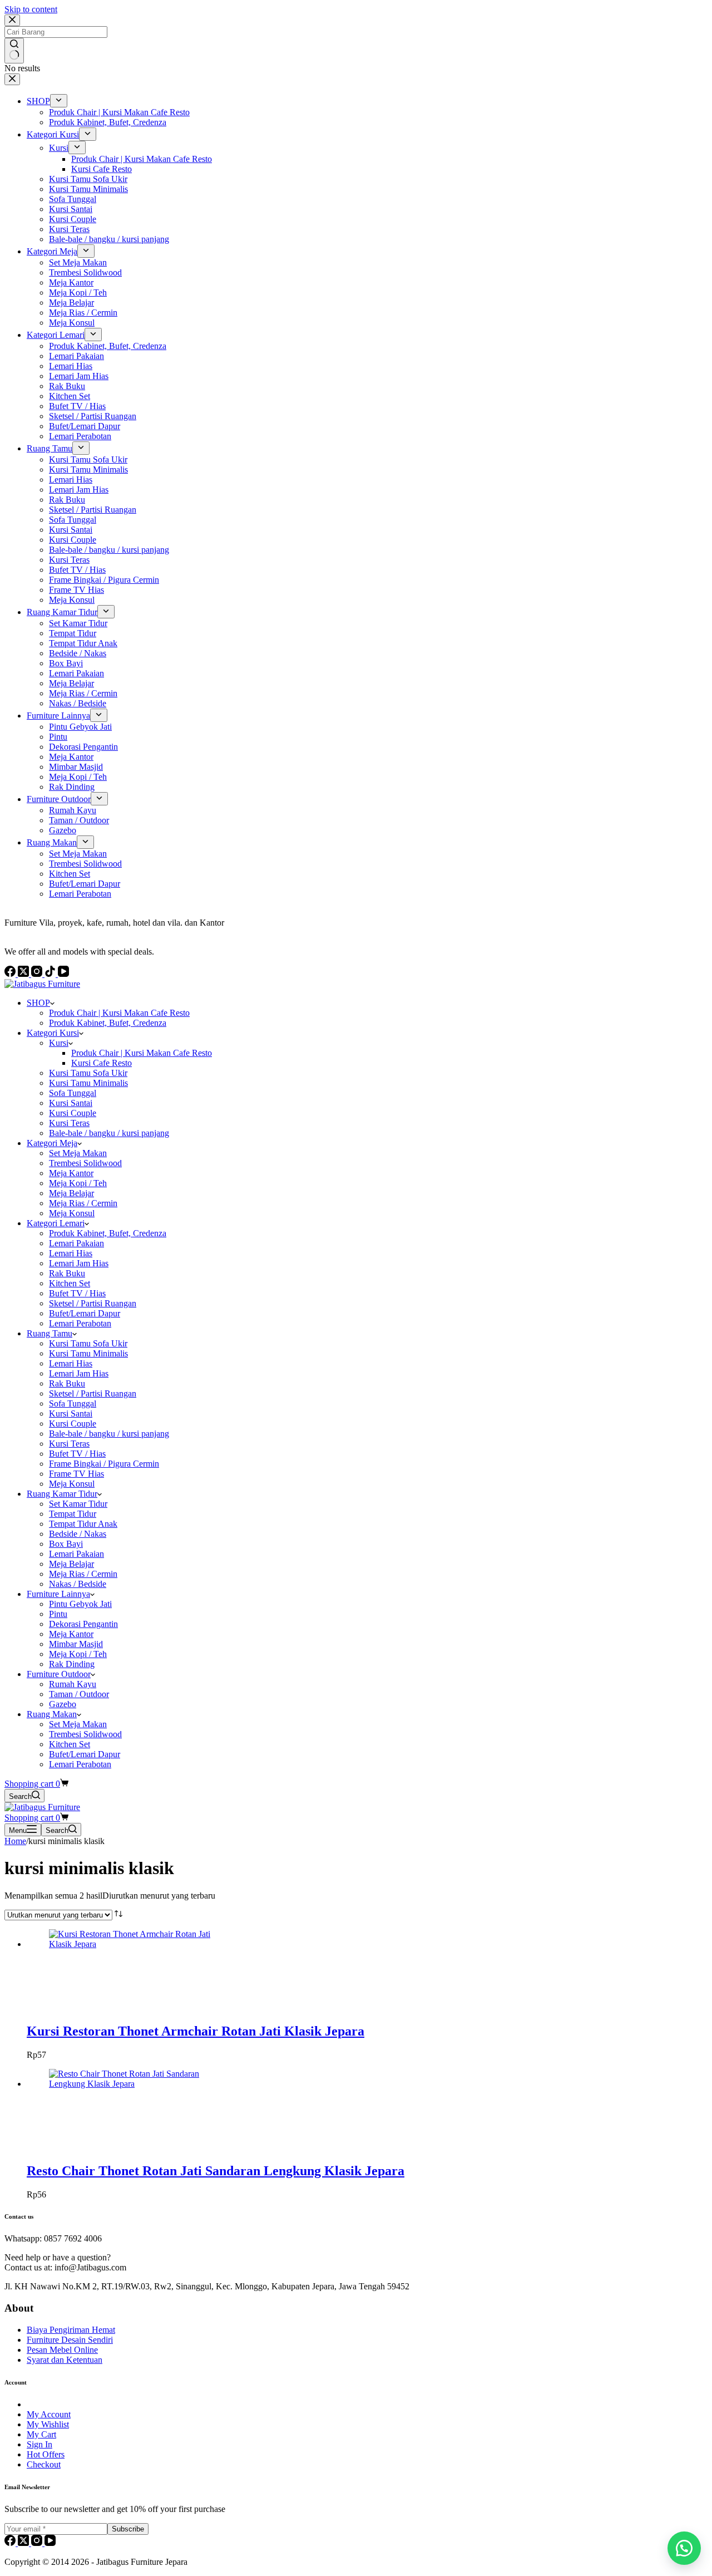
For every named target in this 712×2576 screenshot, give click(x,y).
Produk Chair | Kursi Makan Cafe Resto (119, 1013)
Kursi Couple (73, 1113)
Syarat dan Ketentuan (65, 2360)
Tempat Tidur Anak (83, 1524)
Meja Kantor (71, 1173)
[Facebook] (11, 2543)
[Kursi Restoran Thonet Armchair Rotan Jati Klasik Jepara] (132, 1944)
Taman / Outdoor (79, 1694)
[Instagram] (38, 2543)
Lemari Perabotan (80, 1323)
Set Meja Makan (78, 1153)
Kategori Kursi (53, 1033)
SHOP (38, 1003)
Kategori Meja (52, 1143)
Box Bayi (66, 1544)
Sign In (39, 2444)
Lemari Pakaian (76, 1243)
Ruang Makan (52, 1714)
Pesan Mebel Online (62, 2350)
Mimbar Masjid (76, 1644)
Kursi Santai (71, 1103)
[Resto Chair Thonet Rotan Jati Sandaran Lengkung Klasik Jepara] (132, 2084)
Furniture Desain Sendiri (70, 2340)
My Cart (41, 2434)
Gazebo (63, 1704)
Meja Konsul (72, 1213)
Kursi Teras (69, 1123)
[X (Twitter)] (24, 2543)
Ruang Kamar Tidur (62, 1494)
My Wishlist (48, 2424)
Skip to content (31, 9)
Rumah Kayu (73, 1684)
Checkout (44, 2464)
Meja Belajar (71, 1193)
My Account (49, 2414)
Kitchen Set (70, 1283)
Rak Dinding (72, 1664)
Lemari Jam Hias (79, 1263)
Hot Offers (46, 2454)
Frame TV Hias (76, 1474)
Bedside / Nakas (78, 1534)
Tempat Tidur (73, 1514)
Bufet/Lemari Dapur (85, 1313)
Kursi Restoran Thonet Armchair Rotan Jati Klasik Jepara (196, 2031)
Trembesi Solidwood (85, 1163)
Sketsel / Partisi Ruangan (93, 1303)
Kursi (59, 1043)
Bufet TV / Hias (77, 1293)
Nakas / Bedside (78, 1584)
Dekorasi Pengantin (83, 1624)
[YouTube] (50, 2543)
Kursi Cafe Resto (102, 1063)
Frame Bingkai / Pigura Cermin (104, 1464)
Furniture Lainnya (58, 1594)
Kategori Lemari (56, 1223)
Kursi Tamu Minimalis (88, 1083)
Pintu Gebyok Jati (80, 1604)
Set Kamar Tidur (78, 1504)
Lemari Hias (71, 1253)
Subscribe (128, 2529)
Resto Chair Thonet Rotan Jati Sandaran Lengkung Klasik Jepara (216, 2171)
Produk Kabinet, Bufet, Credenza (108, 1023)
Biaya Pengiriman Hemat (71, 2330)
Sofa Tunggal (73, 1093)
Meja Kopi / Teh (78, 1183)
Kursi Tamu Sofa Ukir (88, 1073)
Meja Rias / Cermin (83, 1203)
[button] (684, 2548)
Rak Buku (67, 1273)
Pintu (58, 1614)
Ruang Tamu (50, 1333)
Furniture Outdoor (59, 1674)
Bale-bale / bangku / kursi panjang (109, 1133)
